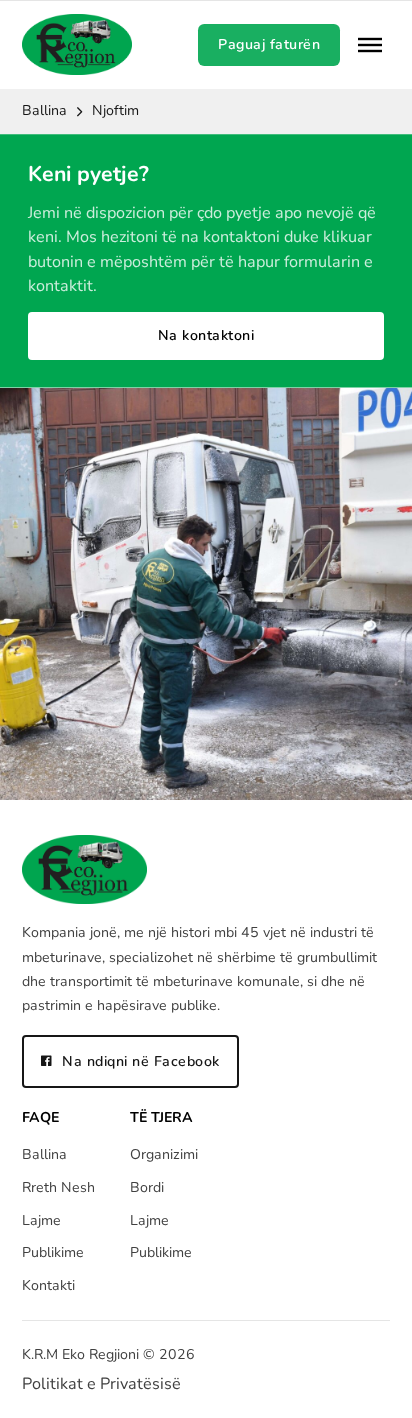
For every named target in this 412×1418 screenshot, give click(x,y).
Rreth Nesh (58, 1187)
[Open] (370, 45)
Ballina (44, 110)
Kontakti (48, 1285)
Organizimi (164, 1154)
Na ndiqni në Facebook (141, 1061)
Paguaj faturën (269, 44)
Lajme (41, 1220)
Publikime (53, 1252)
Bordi (147, 1187)
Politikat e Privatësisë (101, 1384)
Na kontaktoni (206, 335)
